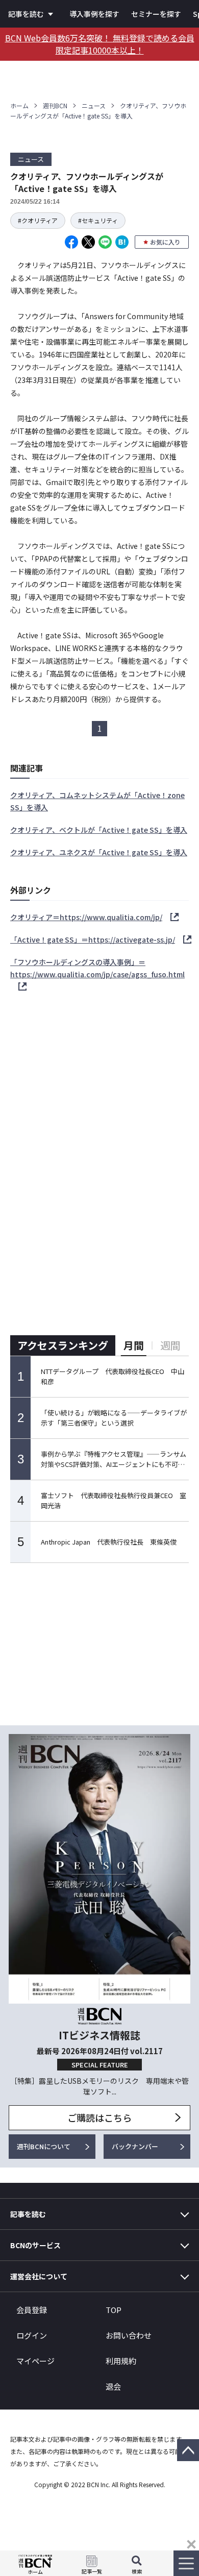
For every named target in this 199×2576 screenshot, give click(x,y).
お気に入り (165, 242)
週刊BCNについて (44, 2146)
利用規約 (121, 2361)
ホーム (19, 105)
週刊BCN (55, 105)
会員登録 (32, 2310)
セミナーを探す (156, 14)
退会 (113, 2386)
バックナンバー (135, 2146)
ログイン (32, 2335)
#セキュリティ (98, 220)
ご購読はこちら (99, 2117)
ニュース (94, 105)
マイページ (35, 2361)
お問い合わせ (129, 2335)
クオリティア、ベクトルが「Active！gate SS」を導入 (99, 830)
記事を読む (26, 14)
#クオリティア (38, 220)
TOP (114, 2310)
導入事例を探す (94, 14)
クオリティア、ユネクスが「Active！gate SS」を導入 (99, 852)
